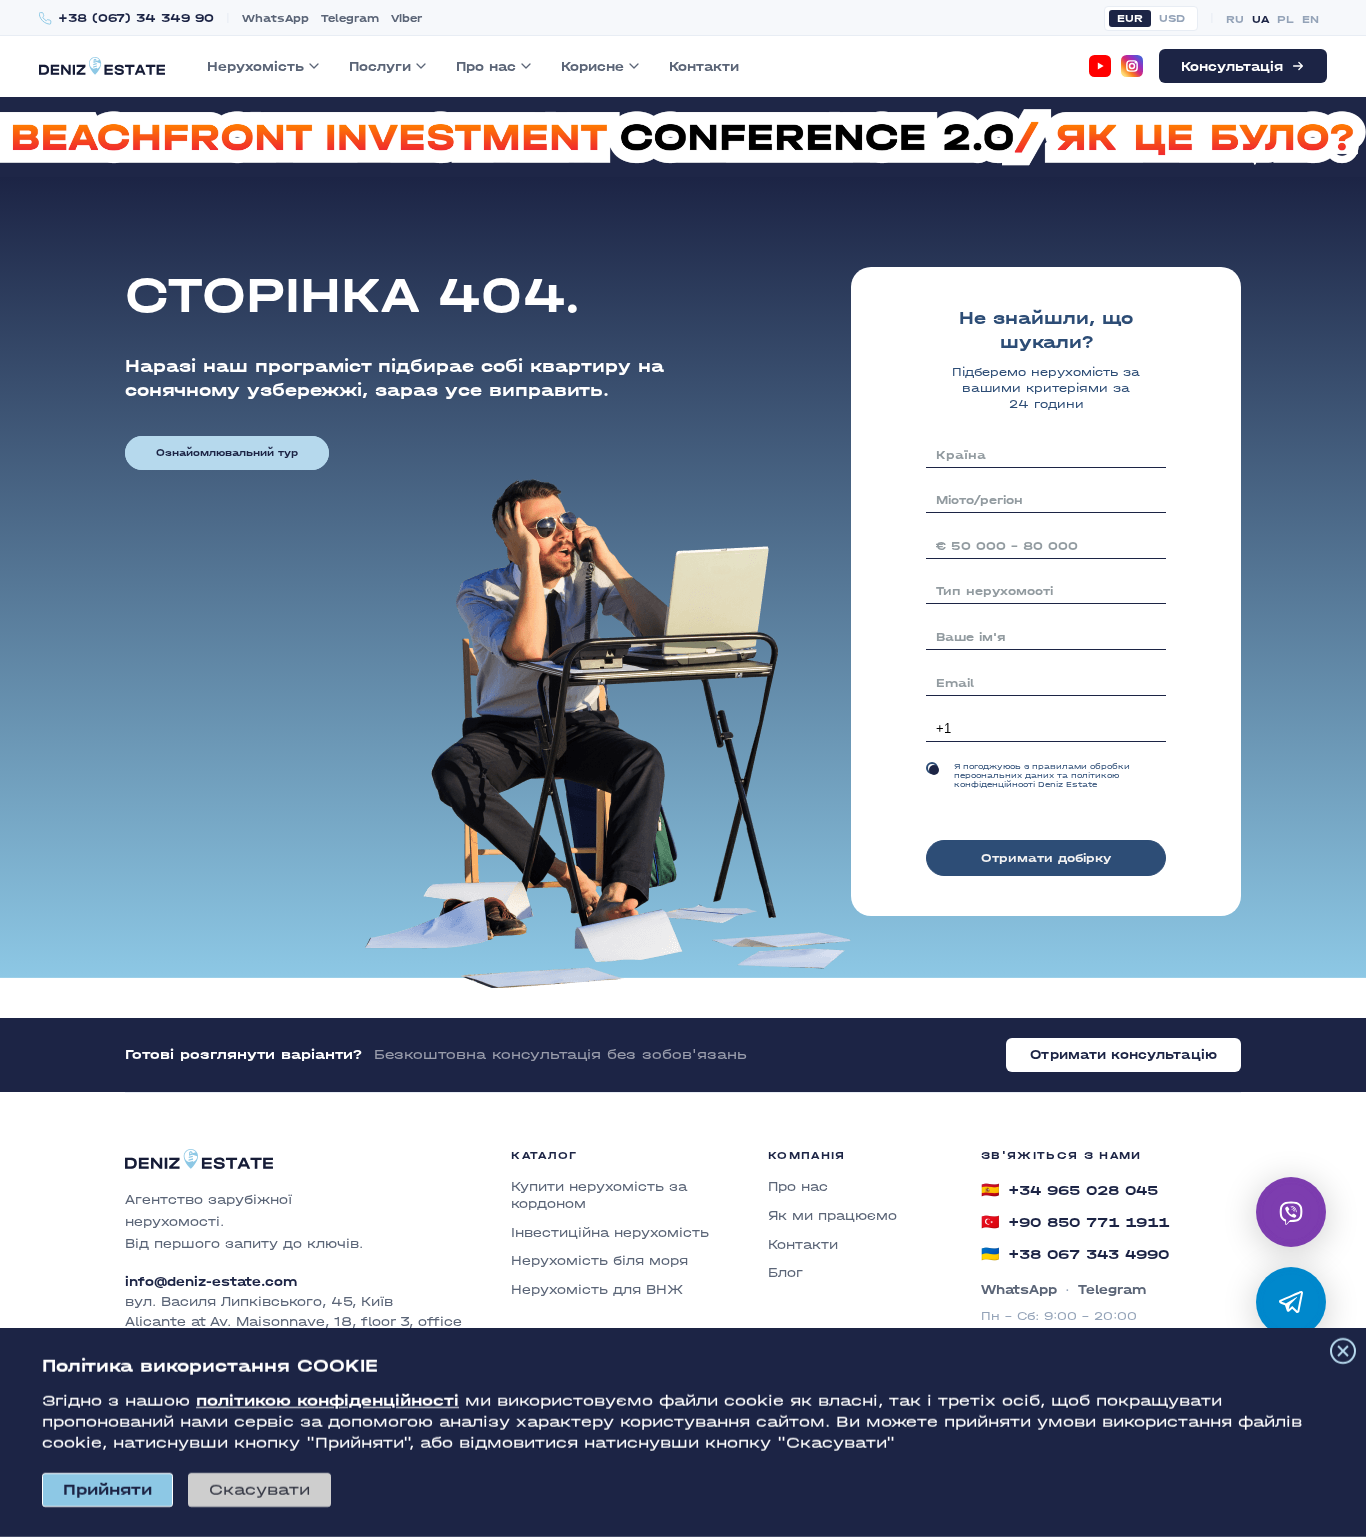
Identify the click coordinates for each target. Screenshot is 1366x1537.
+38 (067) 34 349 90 (136, 18)
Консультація (1232, 66)
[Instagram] (1132, 66)
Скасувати (259, 1489)
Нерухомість (255, 66)
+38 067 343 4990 (1075, 1254)
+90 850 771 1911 (1075, 1222)
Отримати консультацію (1123, 1054)
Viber (406, 18)
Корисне (592, 66)
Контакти (704, 66)
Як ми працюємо (832, 1215)
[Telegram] (1291, 1302)
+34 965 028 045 (1069, 1190)
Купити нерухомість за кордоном (599, 1195)
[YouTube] (1100, 66)
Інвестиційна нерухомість (610, 1232)
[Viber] (1291, 1212)
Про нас (486, 66)
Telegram (350, 18)
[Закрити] (1343, 1351)
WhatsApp (275, 18)
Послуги (380, 66)
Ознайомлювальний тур (227, 453)
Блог (785, 1272)
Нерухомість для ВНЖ (597, 1289)
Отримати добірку (1046, 858)
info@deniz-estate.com (211, 1282)
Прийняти (107, 1489)
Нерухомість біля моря (599, 1260)
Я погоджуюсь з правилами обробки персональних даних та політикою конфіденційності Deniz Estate (1042, 775)
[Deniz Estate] (102, 65)
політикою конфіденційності (327, 1400)
